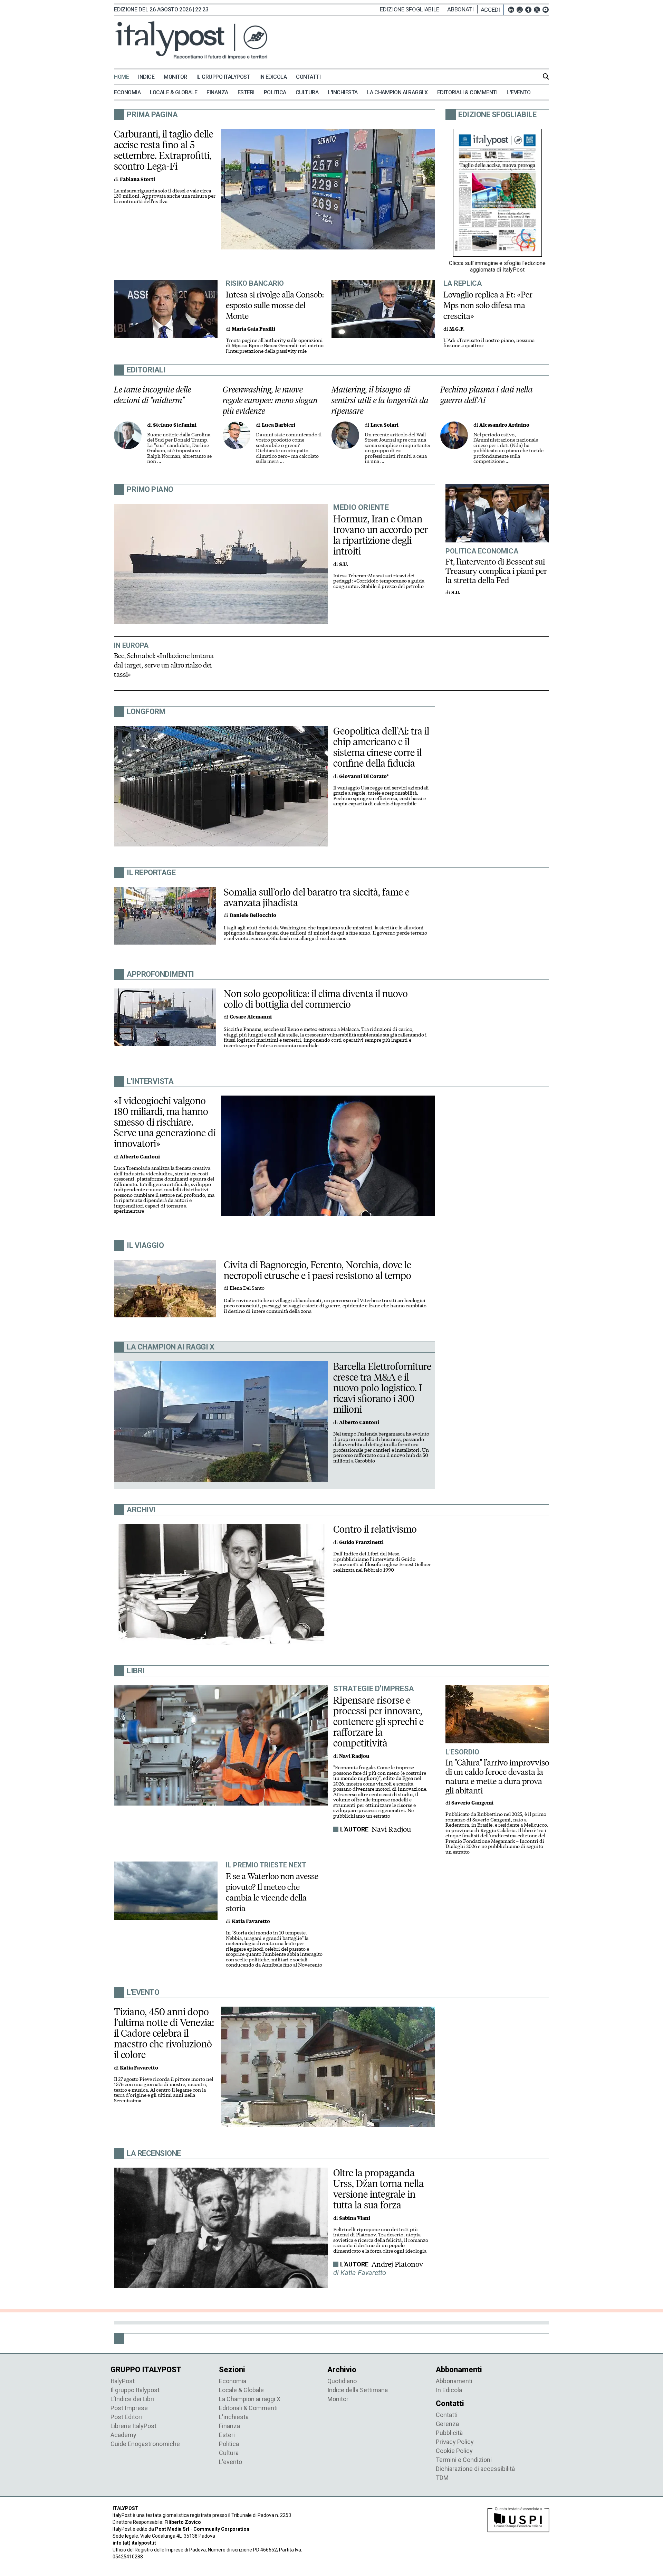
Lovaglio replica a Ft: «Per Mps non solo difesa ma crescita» (488, 305)
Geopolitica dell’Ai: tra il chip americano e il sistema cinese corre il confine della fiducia (381, 747)
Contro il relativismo (375, 1529)
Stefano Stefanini (175, 425)
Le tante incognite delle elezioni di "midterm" (153, 395)
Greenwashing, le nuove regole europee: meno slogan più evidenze (270, 400)
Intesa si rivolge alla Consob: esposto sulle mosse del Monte (275, 305)
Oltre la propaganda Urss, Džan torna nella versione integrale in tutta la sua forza (378, 2189)
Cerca (546, 76)
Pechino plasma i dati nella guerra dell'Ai (487, 395)
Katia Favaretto (251, 1921)
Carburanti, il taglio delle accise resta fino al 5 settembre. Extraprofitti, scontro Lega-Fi (164, 150)
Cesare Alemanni (251, 1017)
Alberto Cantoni (140, 1157)
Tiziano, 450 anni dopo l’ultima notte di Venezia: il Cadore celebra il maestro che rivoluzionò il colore (164, 2033)
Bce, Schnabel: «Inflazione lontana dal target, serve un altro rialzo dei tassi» (164, 665)
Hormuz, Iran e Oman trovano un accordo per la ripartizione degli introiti (381, 535)
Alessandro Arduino (504, 425)
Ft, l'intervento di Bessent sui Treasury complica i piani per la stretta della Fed (496, 571)
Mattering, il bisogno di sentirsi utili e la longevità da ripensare (380, 400)
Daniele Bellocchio (253, 915)
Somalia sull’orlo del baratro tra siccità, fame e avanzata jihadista (317, 897)
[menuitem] (125, 77)
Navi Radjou (391, 1829)
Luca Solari (385, 425)
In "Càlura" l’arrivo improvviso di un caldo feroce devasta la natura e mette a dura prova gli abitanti (497, 1777)
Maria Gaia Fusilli (253, 329)
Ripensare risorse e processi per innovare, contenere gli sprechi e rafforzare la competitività (378, 1722)
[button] (492, 10)
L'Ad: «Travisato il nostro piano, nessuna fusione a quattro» (489, 343)
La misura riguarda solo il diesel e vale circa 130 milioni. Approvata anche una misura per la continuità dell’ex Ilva (165, 196)
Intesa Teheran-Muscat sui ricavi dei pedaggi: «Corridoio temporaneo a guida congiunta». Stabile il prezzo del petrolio (379, 581)
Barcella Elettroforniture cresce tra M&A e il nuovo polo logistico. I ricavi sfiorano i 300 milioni (382, 1388)
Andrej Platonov (397, 2264)
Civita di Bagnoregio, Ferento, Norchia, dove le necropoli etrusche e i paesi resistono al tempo (318, 1270)
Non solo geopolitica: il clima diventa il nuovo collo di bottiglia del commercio (316, 999)
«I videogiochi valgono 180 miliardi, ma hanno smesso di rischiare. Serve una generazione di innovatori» (165, 1122)
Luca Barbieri (278, 425)
